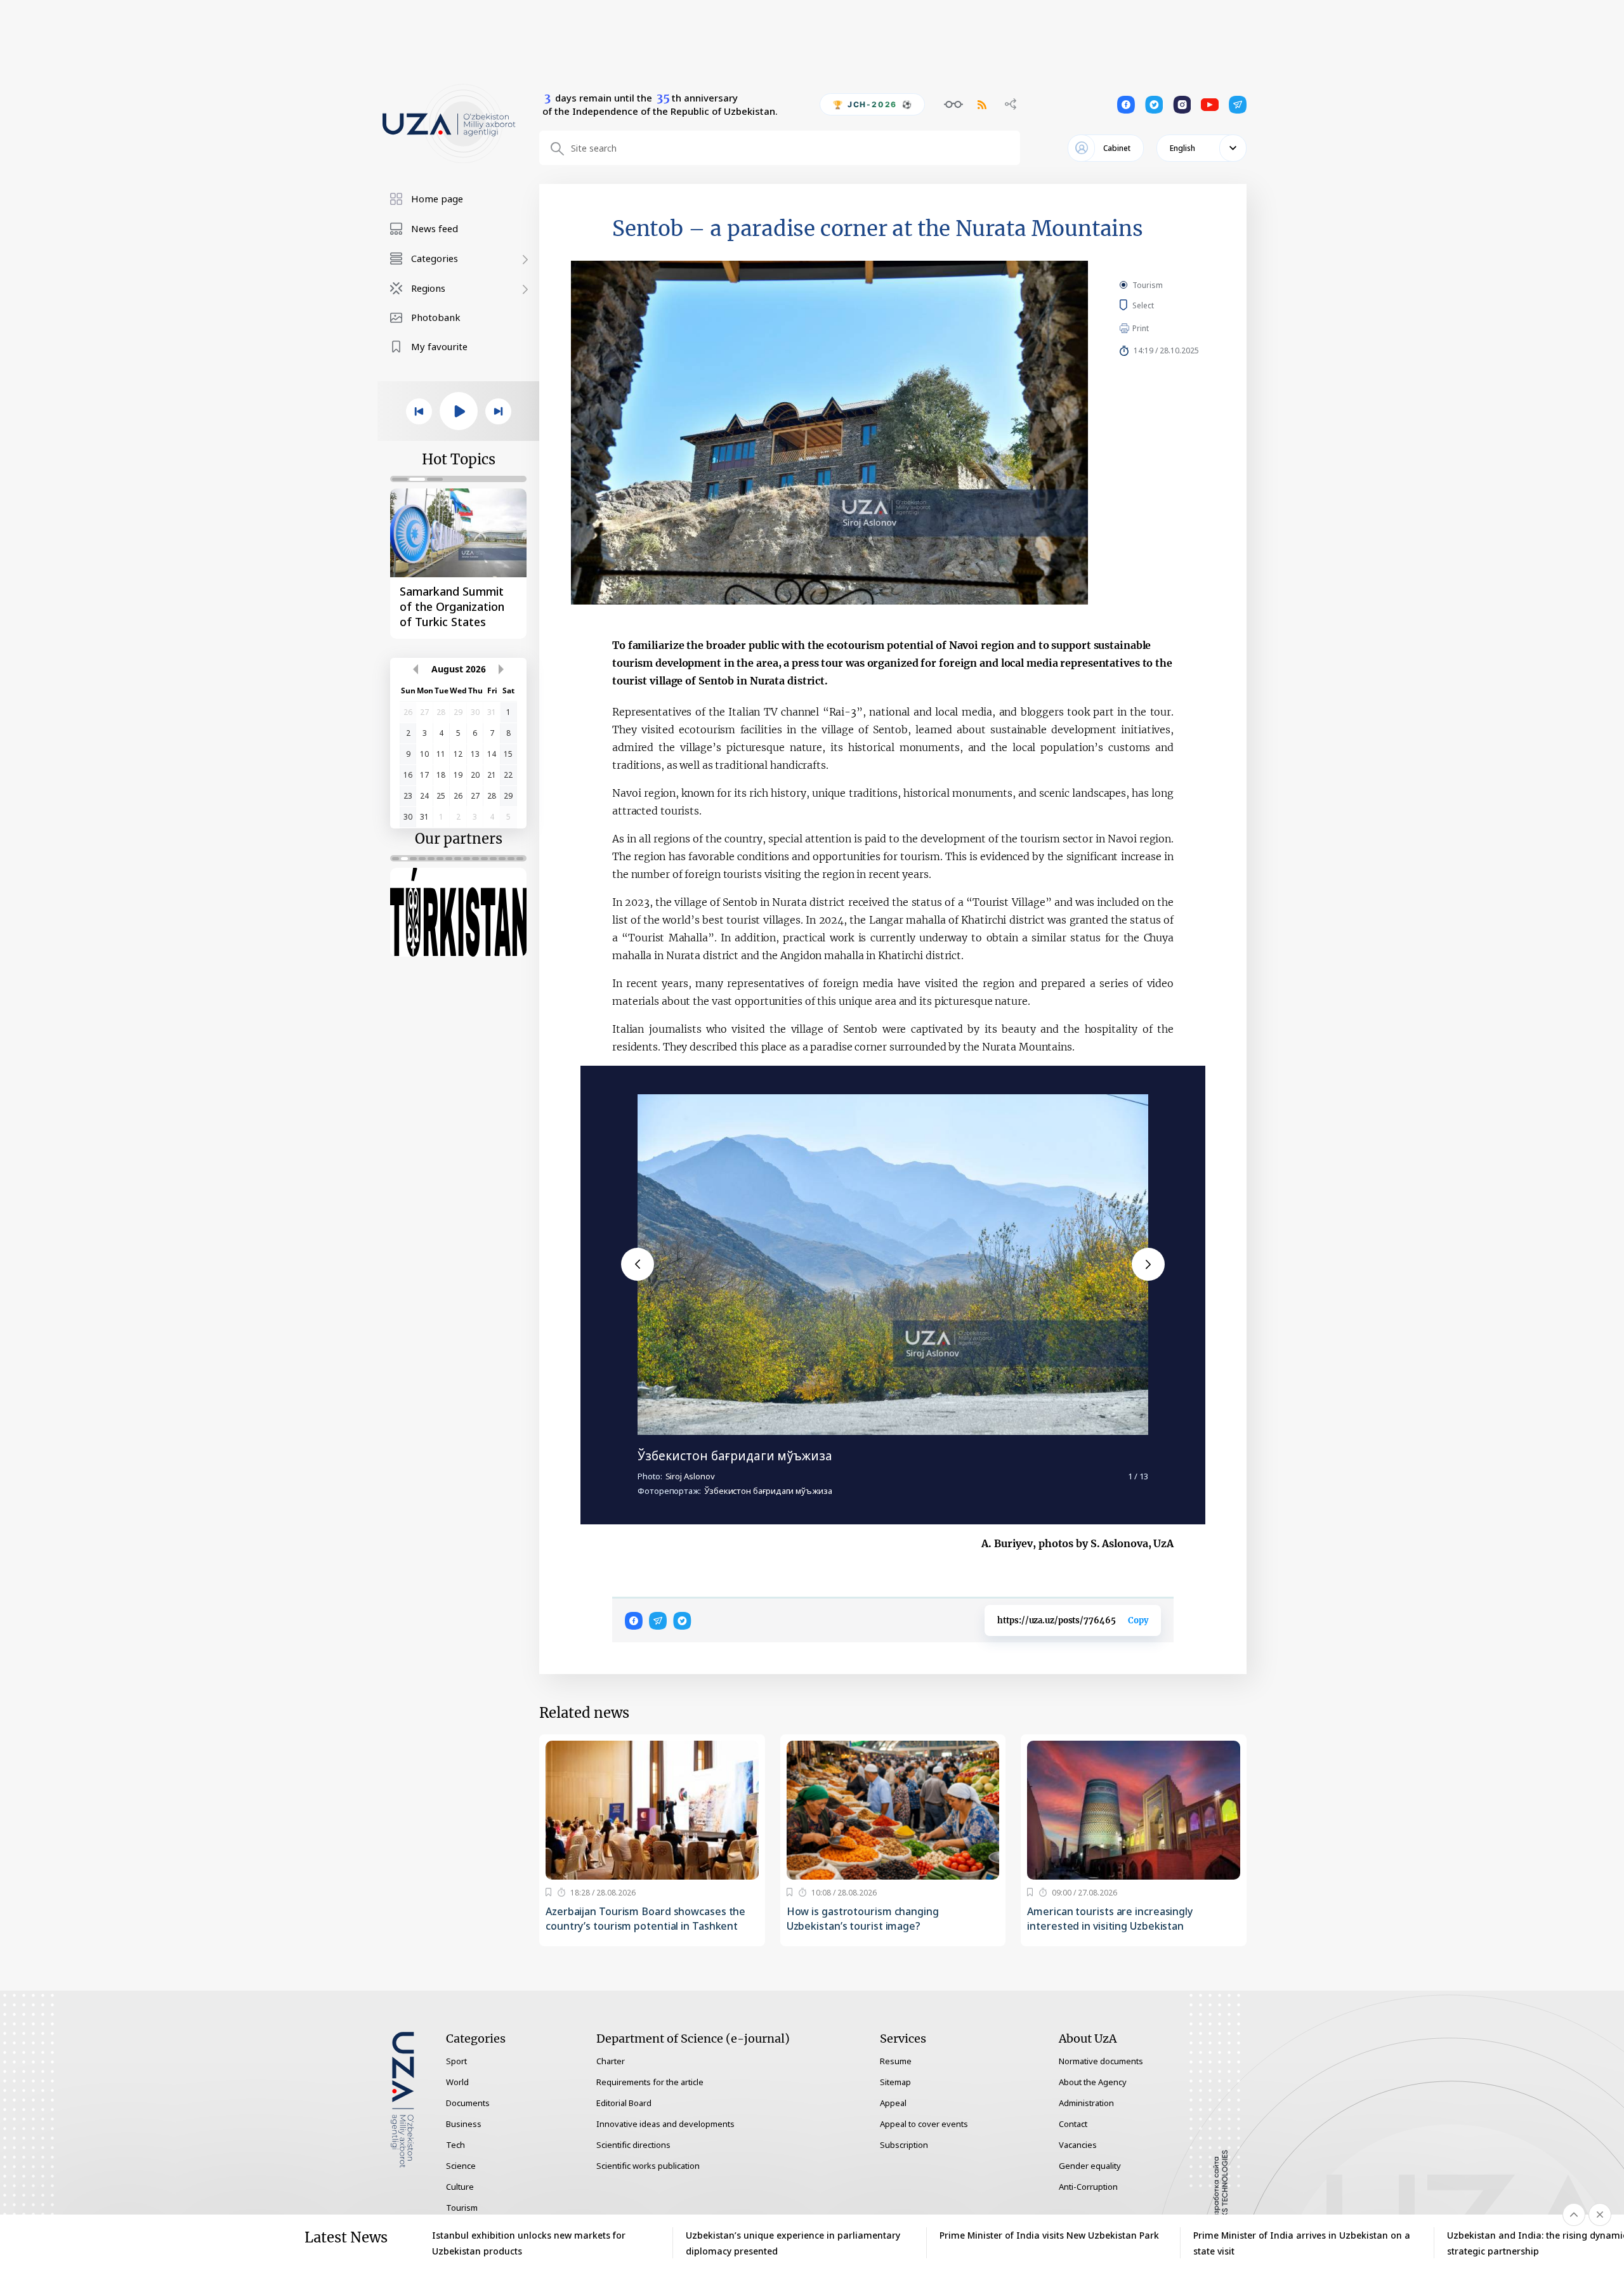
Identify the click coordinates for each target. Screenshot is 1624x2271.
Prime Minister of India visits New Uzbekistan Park (1049, 2235)
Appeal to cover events (924, 2124)
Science (461, 2166)
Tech (455, 2145)
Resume (896, 2061)
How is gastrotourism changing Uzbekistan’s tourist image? (863, 1919)
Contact (1073, 2124)
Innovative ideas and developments (665, 2124)
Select (1157, 305)
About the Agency (1093, 2082)
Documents (468, 2103)
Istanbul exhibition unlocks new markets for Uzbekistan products (529, 2243)
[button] (638, 1264)
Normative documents (1101, 2061)
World (457, 2082)
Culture (460, 2187)
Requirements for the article (650, 2082)
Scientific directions (633, 2145)
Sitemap (895, 2082)
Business (464, 2124)
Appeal (893, 2103)
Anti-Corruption (1088, 2187)
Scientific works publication (648, 2166)
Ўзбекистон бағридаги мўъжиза (735, 1456)
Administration (1086, 2103)
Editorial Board (624, 2103)
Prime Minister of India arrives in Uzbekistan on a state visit (1302, 2243)
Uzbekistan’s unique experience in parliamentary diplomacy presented (793, 2243)
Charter (611, 2061)
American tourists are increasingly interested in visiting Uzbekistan (1110, 1919)
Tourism (1148, 285)
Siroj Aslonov (690, 1476)
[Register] (548, 1892)
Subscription (904, 2145)
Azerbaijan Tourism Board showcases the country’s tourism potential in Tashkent (645, 1919)
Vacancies (1078, 2145)
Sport (456, 2061)
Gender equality (1090, 2166)
